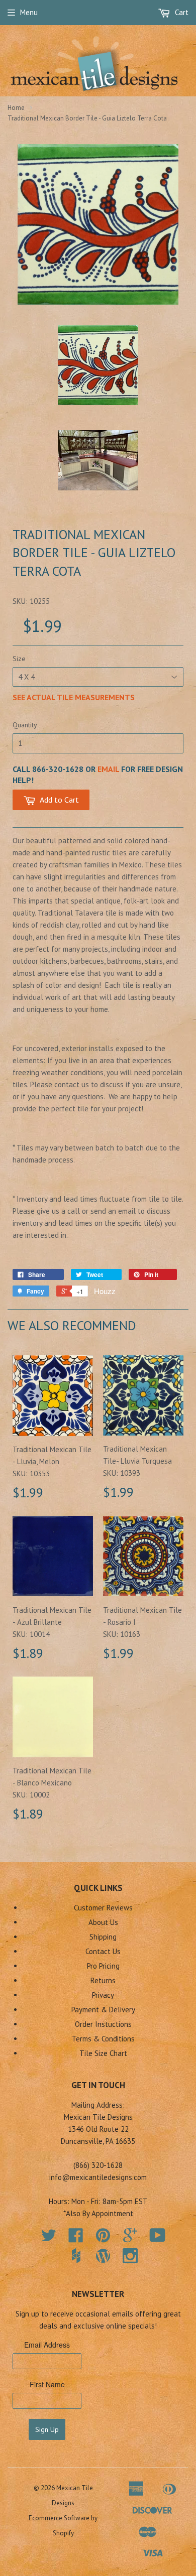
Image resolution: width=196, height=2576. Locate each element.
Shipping (103, 1937)
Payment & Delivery (103, 2010)
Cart (181, 12)
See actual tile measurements (74, 697)
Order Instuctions (103, 2024)
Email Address (47, 2345)
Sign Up (47, 2429)
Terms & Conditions (103, 2039)
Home (16, 108)
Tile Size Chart (103, 2053)
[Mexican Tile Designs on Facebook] (76, 2238)
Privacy (103, 1995)
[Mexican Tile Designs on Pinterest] (103, 2238)
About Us (103, 1922)
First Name (47, 2384)
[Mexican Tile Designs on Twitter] (49, 2238)
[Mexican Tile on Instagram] (130, 2256)
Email (108, 769)
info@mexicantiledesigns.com (98, 2177)
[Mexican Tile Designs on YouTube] (158, 2238)
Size (19, 659)
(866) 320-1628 (98, 2165)
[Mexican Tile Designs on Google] (130, 2238)
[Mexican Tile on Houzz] (76, 2256)
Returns (103, 1980)
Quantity (25, 725)
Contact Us (103, 1951)
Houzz (105, 1291)
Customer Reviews (103, 1908)
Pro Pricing (103, 1966)
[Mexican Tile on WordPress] (103, 2256)
